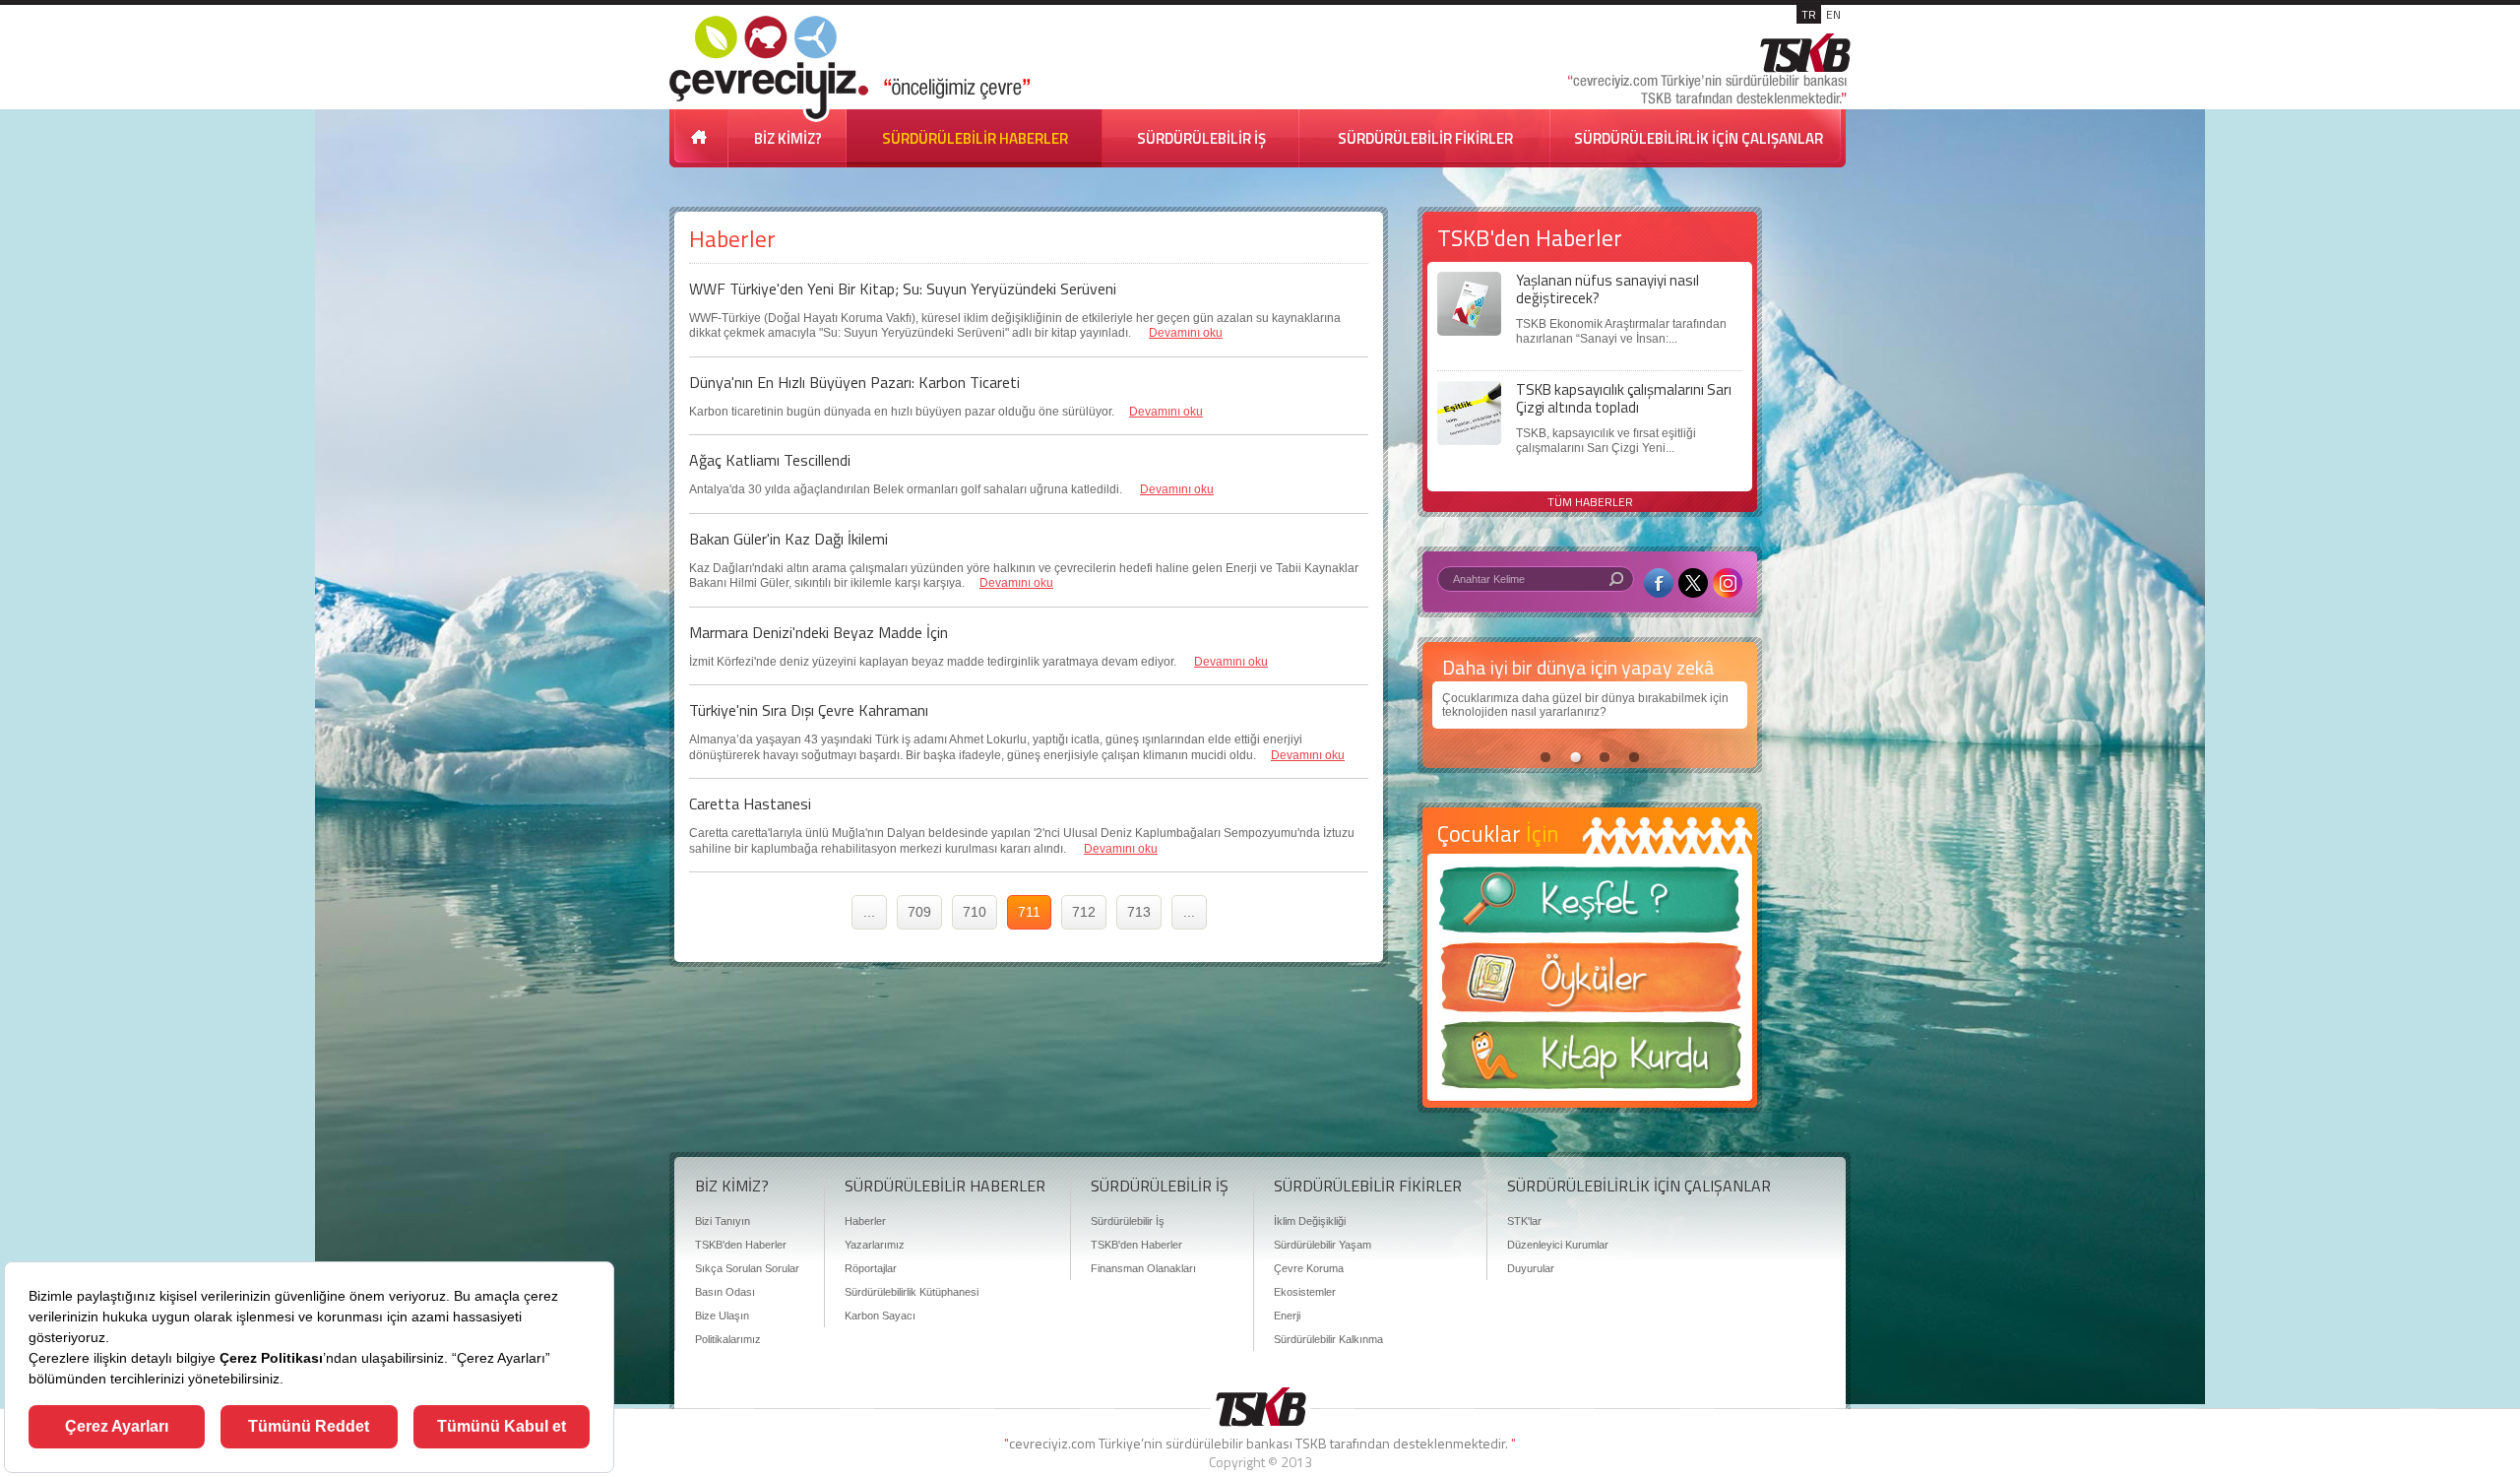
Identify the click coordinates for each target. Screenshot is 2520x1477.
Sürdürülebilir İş (1128, 1221)
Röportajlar (871, 1268)
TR (1809, 14)
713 (1139, 912)
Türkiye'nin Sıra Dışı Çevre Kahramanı (809, 710)
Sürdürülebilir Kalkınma (1328, 1339)
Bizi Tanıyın (723, 1221)
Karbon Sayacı (880, 1316)
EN (1833, 14)
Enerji (1287, 1316)
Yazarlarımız (875, 1245)
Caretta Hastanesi (750, 803)
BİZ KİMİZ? (788, 138)
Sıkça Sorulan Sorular (747, 1268)
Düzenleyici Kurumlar (1558, 1245)
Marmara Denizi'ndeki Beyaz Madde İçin (819, 632)
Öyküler (1590, 984)
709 (919, 912)
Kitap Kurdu (1590, 1061)
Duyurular (1531, 1268)
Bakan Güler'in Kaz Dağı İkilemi (788, 539)
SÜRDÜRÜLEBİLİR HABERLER (975, 138)
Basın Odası (725, 1292)
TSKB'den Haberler (741, 1245)
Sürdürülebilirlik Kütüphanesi (912, 1292)
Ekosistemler (1305, 1292)
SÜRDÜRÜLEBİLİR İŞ (1201, 138)
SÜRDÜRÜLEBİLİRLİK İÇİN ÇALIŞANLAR (1699, 138)
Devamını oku (1186, 333)
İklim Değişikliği (1310, 1221)
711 (1029, 912)
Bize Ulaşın (722, 1316)
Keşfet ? (1590, 905)
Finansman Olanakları (1143, 1268)
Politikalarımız (728, 1339)
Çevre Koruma (1309, 1268)
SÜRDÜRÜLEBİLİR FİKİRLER (1425, 138)
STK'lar (1524, 1221)
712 (1084, 912)
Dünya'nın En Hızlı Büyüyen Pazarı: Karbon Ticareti (854, 382)
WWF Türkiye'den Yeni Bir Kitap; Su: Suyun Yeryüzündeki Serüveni (903, 289)
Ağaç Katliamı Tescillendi (770, 460)
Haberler (865, 1221)
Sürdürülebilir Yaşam (1323, 1245)
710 (975, 912)
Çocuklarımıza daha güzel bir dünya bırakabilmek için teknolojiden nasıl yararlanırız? (1585, 705)
